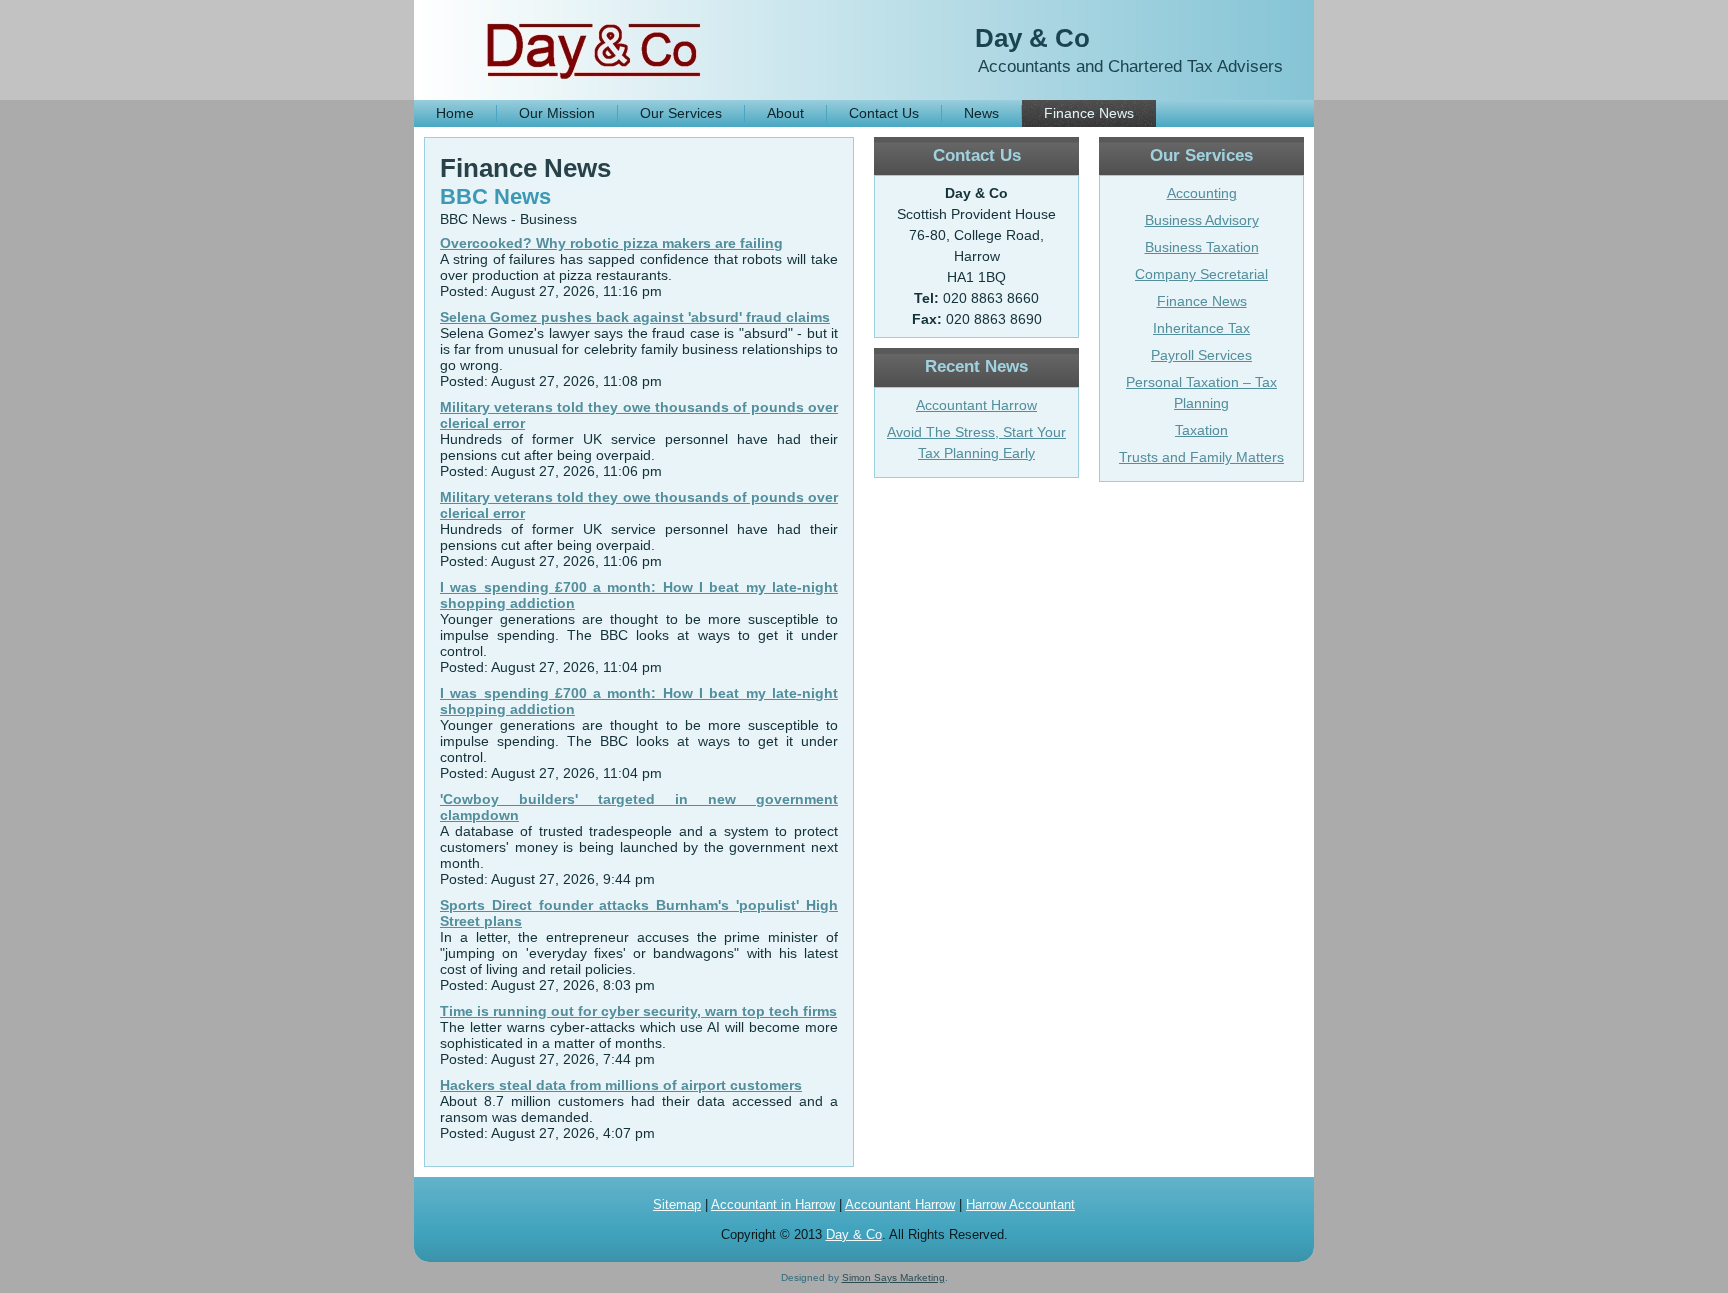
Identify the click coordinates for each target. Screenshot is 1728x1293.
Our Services (681, 113)
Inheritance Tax (1201, 328)
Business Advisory (1202, 220)
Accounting (1202, 193)
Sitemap (677, 1204)
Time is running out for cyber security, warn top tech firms (638, 1011)
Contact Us (884, 113)
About (785, 113)
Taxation (1201, 430)
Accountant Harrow (976, 405)
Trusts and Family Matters (1201, 457)
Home (455, 113)
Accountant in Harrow (773, 1204)
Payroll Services (1201, 355)
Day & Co (1032, 38)
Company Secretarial (1201, 274)
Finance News (1089, 113)
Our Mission (557, 113)
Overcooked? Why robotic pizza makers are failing (611, 243)
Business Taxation (1202, 247)
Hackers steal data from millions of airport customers (621, 1085)
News (981, 113)
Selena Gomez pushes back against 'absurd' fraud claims (635, 317)
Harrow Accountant (1020, 1204)
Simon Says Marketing (893, 1277)
